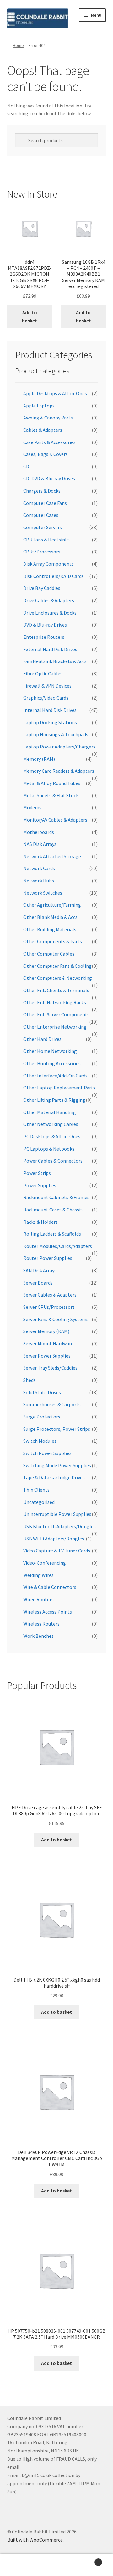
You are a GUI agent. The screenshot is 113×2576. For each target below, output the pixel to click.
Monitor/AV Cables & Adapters (55, 820)
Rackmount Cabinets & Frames (56, 1197)
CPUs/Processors (42, 552)
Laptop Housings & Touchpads (56, 734)
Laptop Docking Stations (50, 722)
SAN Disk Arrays (40, 1270)
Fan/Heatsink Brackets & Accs (55, 661)
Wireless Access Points (48, 1612)
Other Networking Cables (51, 1124)
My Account (19, 2565)
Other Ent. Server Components (56, 1014)
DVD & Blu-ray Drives (45, 625)
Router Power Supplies (48, 1258)
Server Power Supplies (47, 1356)
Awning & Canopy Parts (48, 418)
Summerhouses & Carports (52, 1404)
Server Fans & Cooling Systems (56, 1319)
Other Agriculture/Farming (52, 905)
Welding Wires (38, 1575)
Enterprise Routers (44, 637)
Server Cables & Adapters (50, 1295)
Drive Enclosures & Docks (50, 613)
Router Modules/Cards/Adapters (58, 1246)
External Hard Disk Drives (50, 649)
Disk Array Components (48, 564)
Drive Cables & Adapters (49, 600)
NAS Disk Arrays (40, 844)
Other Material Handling (50, 1112)
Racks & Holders (40, 1222)
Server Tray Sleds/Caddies (50, 1368)
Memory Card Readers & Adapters (59, 771)
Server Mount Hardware (48, 1343)
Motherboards (39, 832)
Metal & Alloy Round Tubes (52, 783)
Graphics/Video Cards (46, 698)
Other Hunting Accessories (52, 1063)
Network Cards (39, 868)
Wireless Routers (41, 1624)
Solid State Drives (42, 1392)
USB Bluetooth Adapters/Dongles (59, 1526)
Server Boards (38, 1283)
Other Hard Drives (42, 1039)
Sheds (30, 1380)
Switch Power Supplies (47, 1453)
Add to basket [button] (30, 316)
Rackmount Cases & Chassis (53, 1210)
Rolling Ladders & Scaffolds (52, 1234)
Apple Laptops (39, 406)
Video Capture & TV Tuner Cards (57, 1551)
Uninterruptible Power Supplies (57, 1514)
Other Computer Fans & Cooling (57, 966)
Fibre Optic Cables (43, 673)
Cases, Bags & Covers (46, 454)
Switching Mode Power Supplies (57, 1465)
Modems (32, 807)
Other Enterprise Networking (55, 1027)
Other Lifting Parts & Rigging (54, 1100)
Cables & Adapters (43, 430)
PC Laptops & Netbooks (49, 1149)
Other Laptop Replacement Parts (59, 1088)
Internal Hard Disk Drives (50, 710)
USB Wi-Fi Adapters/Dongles (54, 1539)
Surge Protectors (42, 1417)
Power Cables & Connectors (53, 1161)
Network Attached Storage (52, 856)
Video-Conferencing (45, 1563)
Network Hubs (39, 881)
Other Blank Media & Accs (50, 917)
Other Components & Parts (53, 941)
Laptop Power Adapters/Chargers (59, 747)
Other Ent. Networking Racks (55, 1002)
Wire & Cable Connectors (50, 1587)
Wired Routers (38, 1599)
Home (18, 45)
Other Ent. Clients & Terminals (56, 990)
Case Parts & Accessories (49, 442)
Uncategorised (39, 1502)
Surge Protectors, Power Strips (57, 1429)
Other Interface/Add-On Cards (55, 1076)
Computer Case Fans (45, 503)
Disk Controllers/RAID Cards (54, 576)
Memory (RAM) (39, 759)
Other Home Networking (50, 1051)
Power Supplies (40, 1185)
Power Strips (37, 1173)
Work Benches (38, 1636)
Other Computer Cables (49, 954)
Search (56, 2565)
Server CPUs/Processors (49, 1307)
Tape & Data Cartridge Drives (54, 1477)
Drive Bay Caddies (42, 588)
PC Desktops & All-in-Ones (52, 1136)
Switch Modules (40, 1441)
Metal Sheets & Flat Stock (51, 795)
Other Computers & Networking (58, 978)
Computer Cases (41, 515)
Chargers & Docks (42, 491)
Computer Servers (43, 527)
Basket (87, 2560)
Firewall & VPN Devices (47, 686)
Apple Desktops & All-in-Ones (55, 393)
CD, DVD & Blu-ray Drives (49, 478)
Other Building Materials (50, 929)
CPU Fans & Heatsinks (46, 540)
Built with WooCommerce (35, 2540)
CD (26, 466)
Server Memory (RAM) (46, 1331)
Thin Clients (36, 1490)
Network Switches (43, 893)
